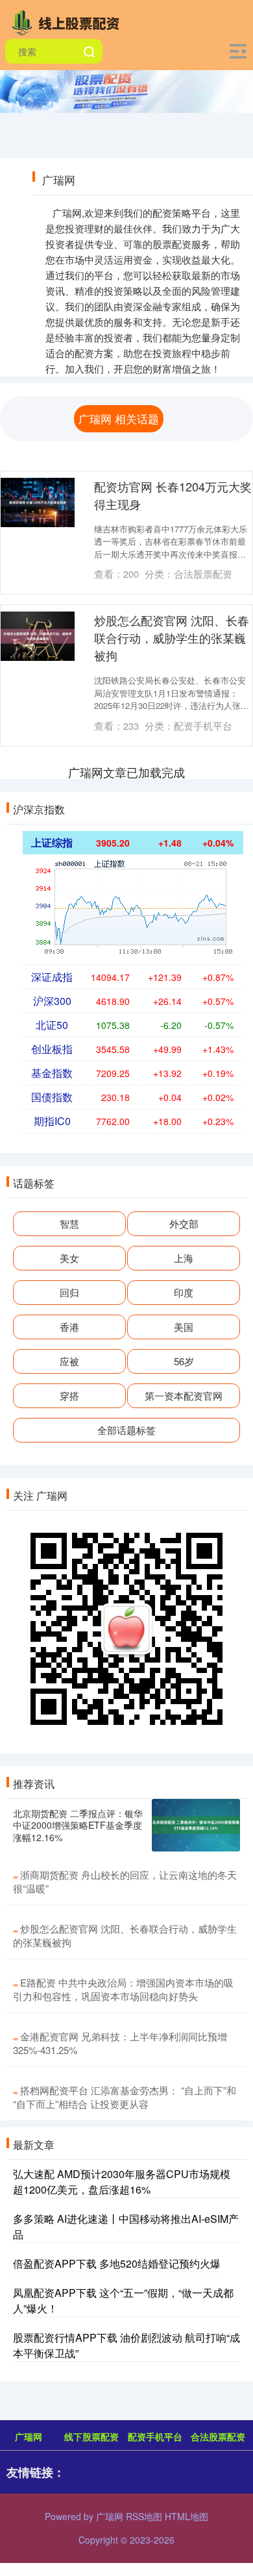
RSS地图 (144, 2516)
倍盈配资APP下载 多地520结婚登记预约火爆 (117, 2263)
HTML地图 (187, 2516)
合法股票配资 (218, 2436)
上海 (184, 1258)
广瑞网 (29, 2436)
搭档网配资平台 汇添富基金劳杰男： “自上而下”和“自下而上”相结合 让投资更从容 (125, 2097)
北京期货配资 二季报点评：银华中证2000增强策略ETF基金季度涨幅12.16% (78, 1825)
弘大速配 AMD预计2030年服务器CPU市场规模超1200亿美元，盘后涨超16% (122, 2182)
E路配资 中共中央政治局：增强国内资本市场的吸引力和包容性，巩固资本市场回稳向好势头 (123, 1989)
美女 (69, 1258)
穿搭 (69, 1395)
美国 (184, 1327)
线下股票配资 (91, 2436)
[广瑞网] (69, 21)
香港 (69, 1327)
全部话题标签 (126, 1430)
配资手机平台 (155, 2436)
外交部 (184, 1223)
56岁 (184, 1361)
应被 (69, 1361)
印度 (184, 1292)
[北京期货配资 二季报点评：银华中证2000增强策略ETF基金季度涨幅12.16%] (196, 1826)
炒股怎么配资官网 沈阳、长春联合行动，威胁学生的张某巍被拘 (172, 638)
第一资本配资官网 (184, 1395)
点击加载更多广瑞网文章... (127, 772)
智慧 (69, 1223)
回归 (69, 1292)
